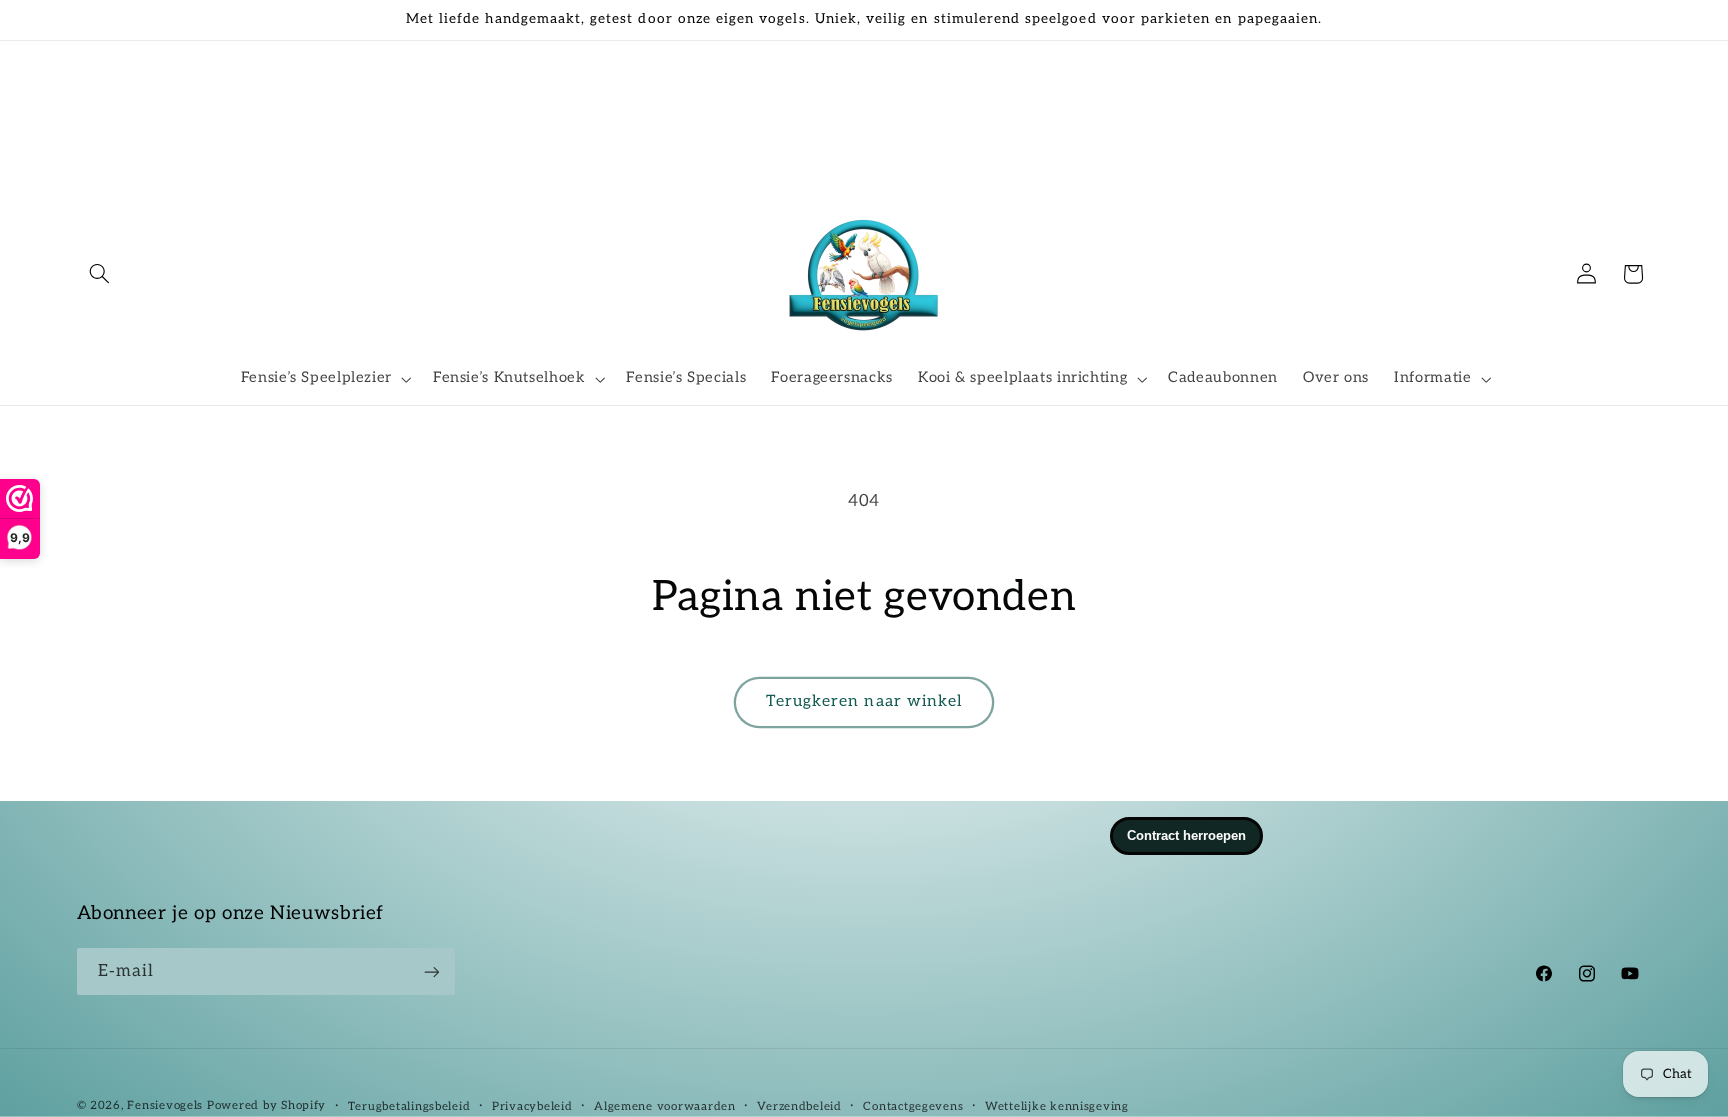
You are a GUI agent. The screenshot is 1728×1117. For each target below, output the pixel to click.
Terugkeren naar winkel (864, 701)
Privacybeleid (532, 1106)
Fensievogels (165, 1105)
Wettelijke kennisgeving (1057, 1106)
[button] (100, 274)
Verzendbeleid (799, 1106)
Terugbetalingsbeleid (409, 1106)
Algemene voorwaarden (665, 1106)
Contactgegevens (913, 1106)
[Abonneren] (431, 971)
